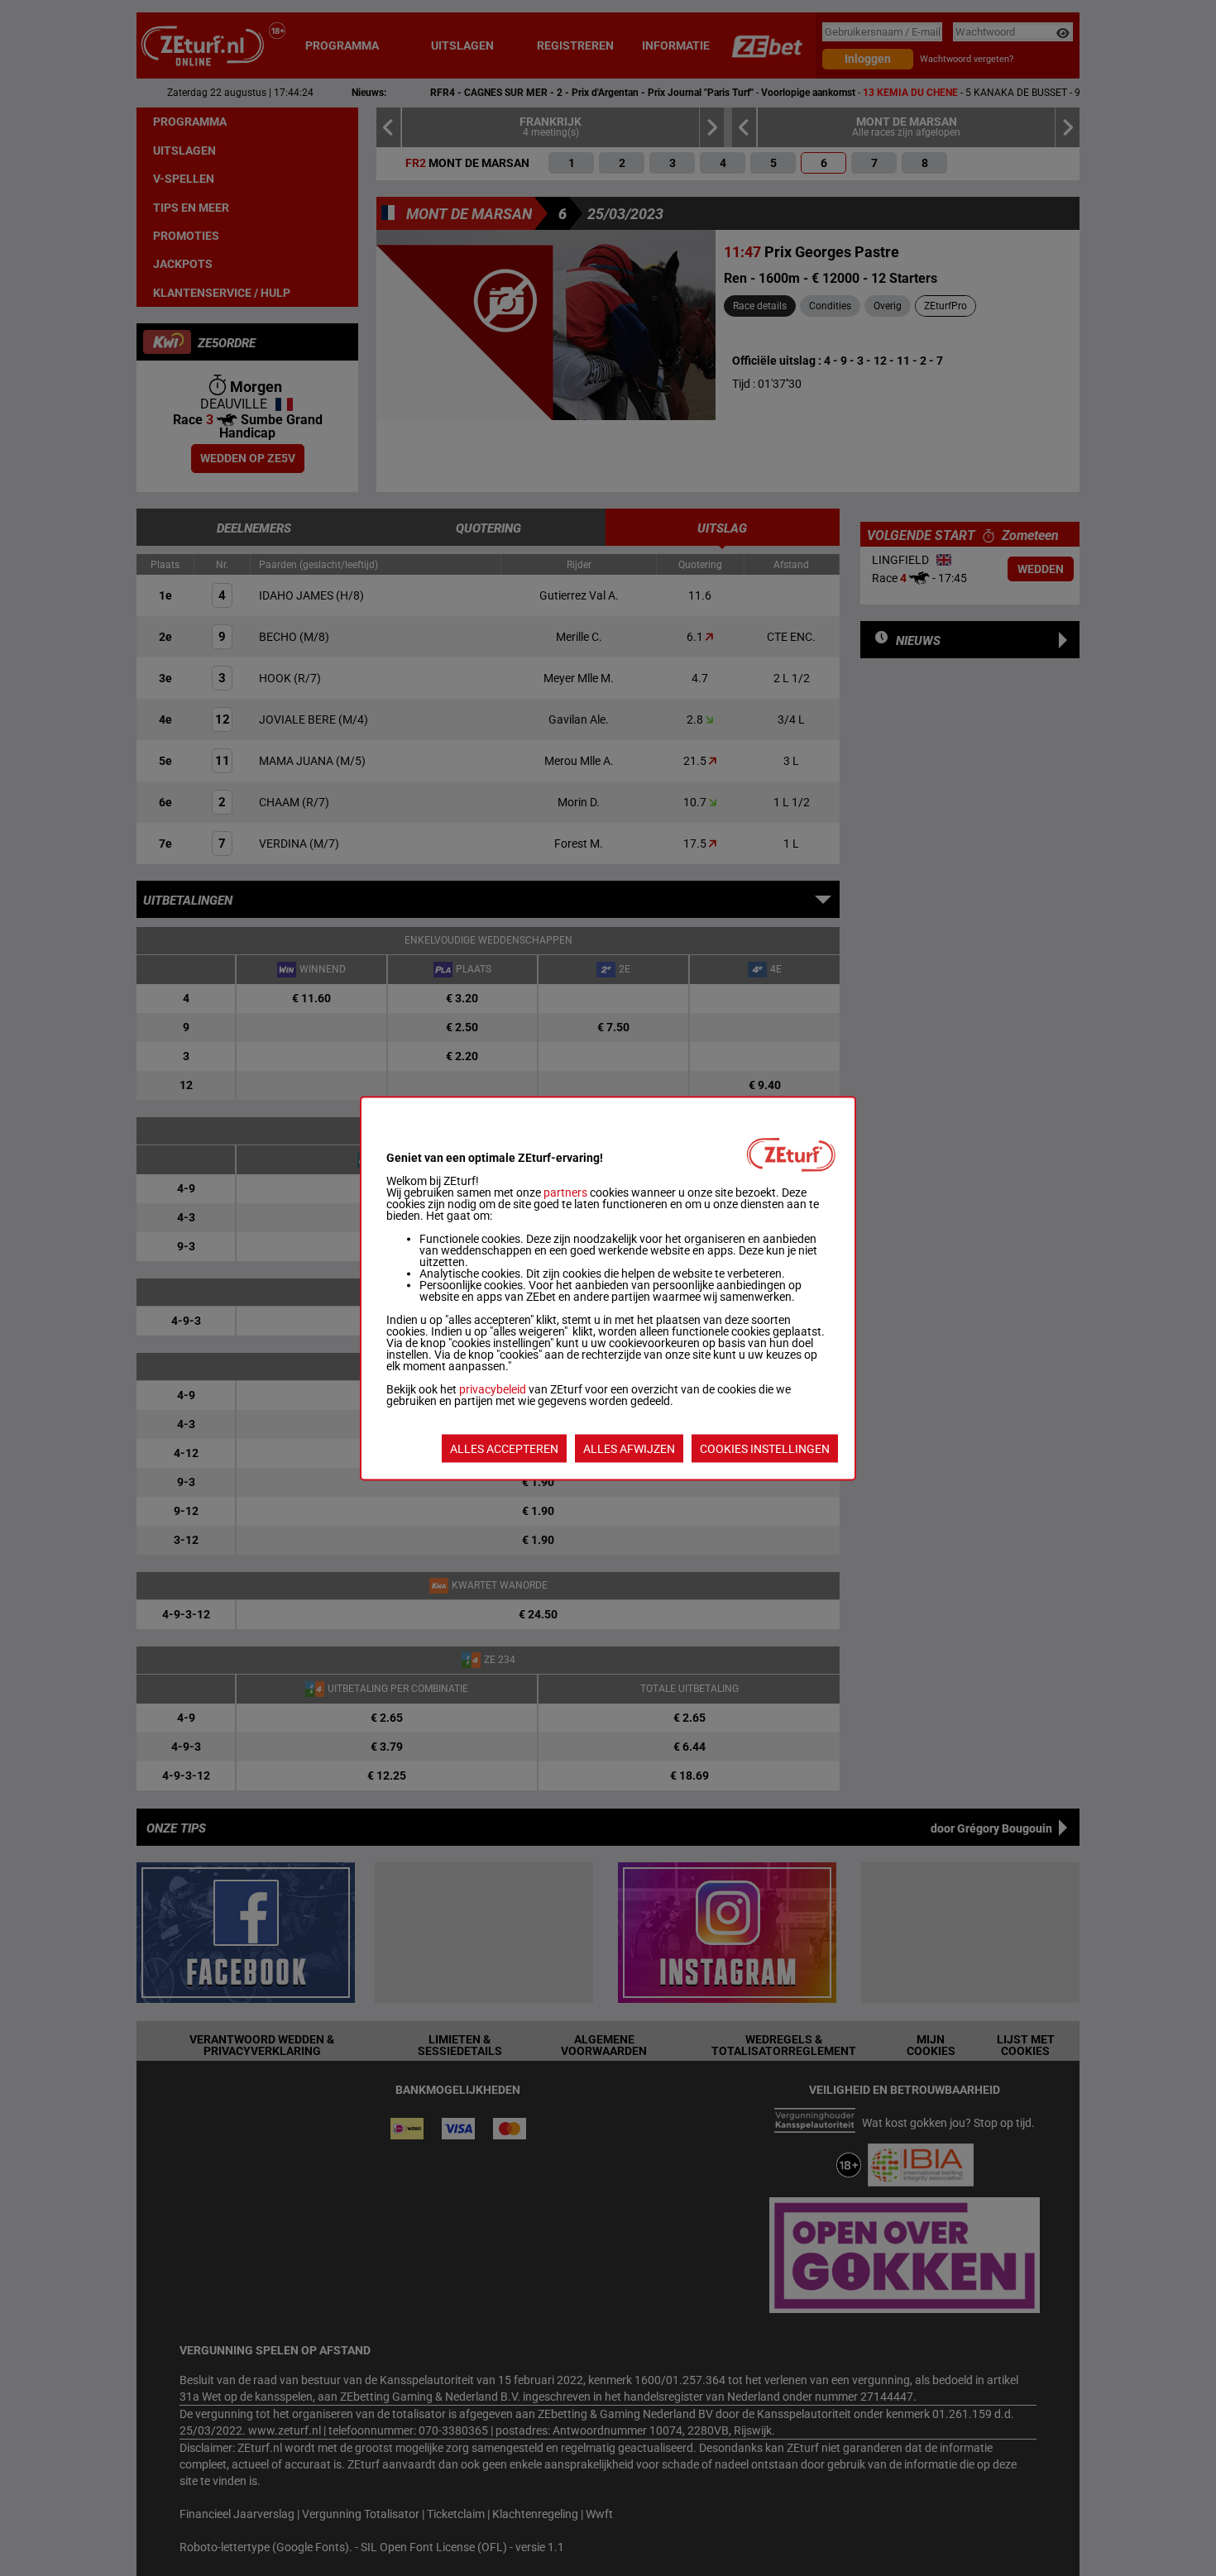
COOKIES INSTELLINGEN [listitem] (765, 1448)
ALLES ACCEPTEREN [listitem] (504, 1448)
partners (565, 1192)
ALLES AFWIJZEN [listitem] (629, 1448)
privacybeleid (493, 1388)
